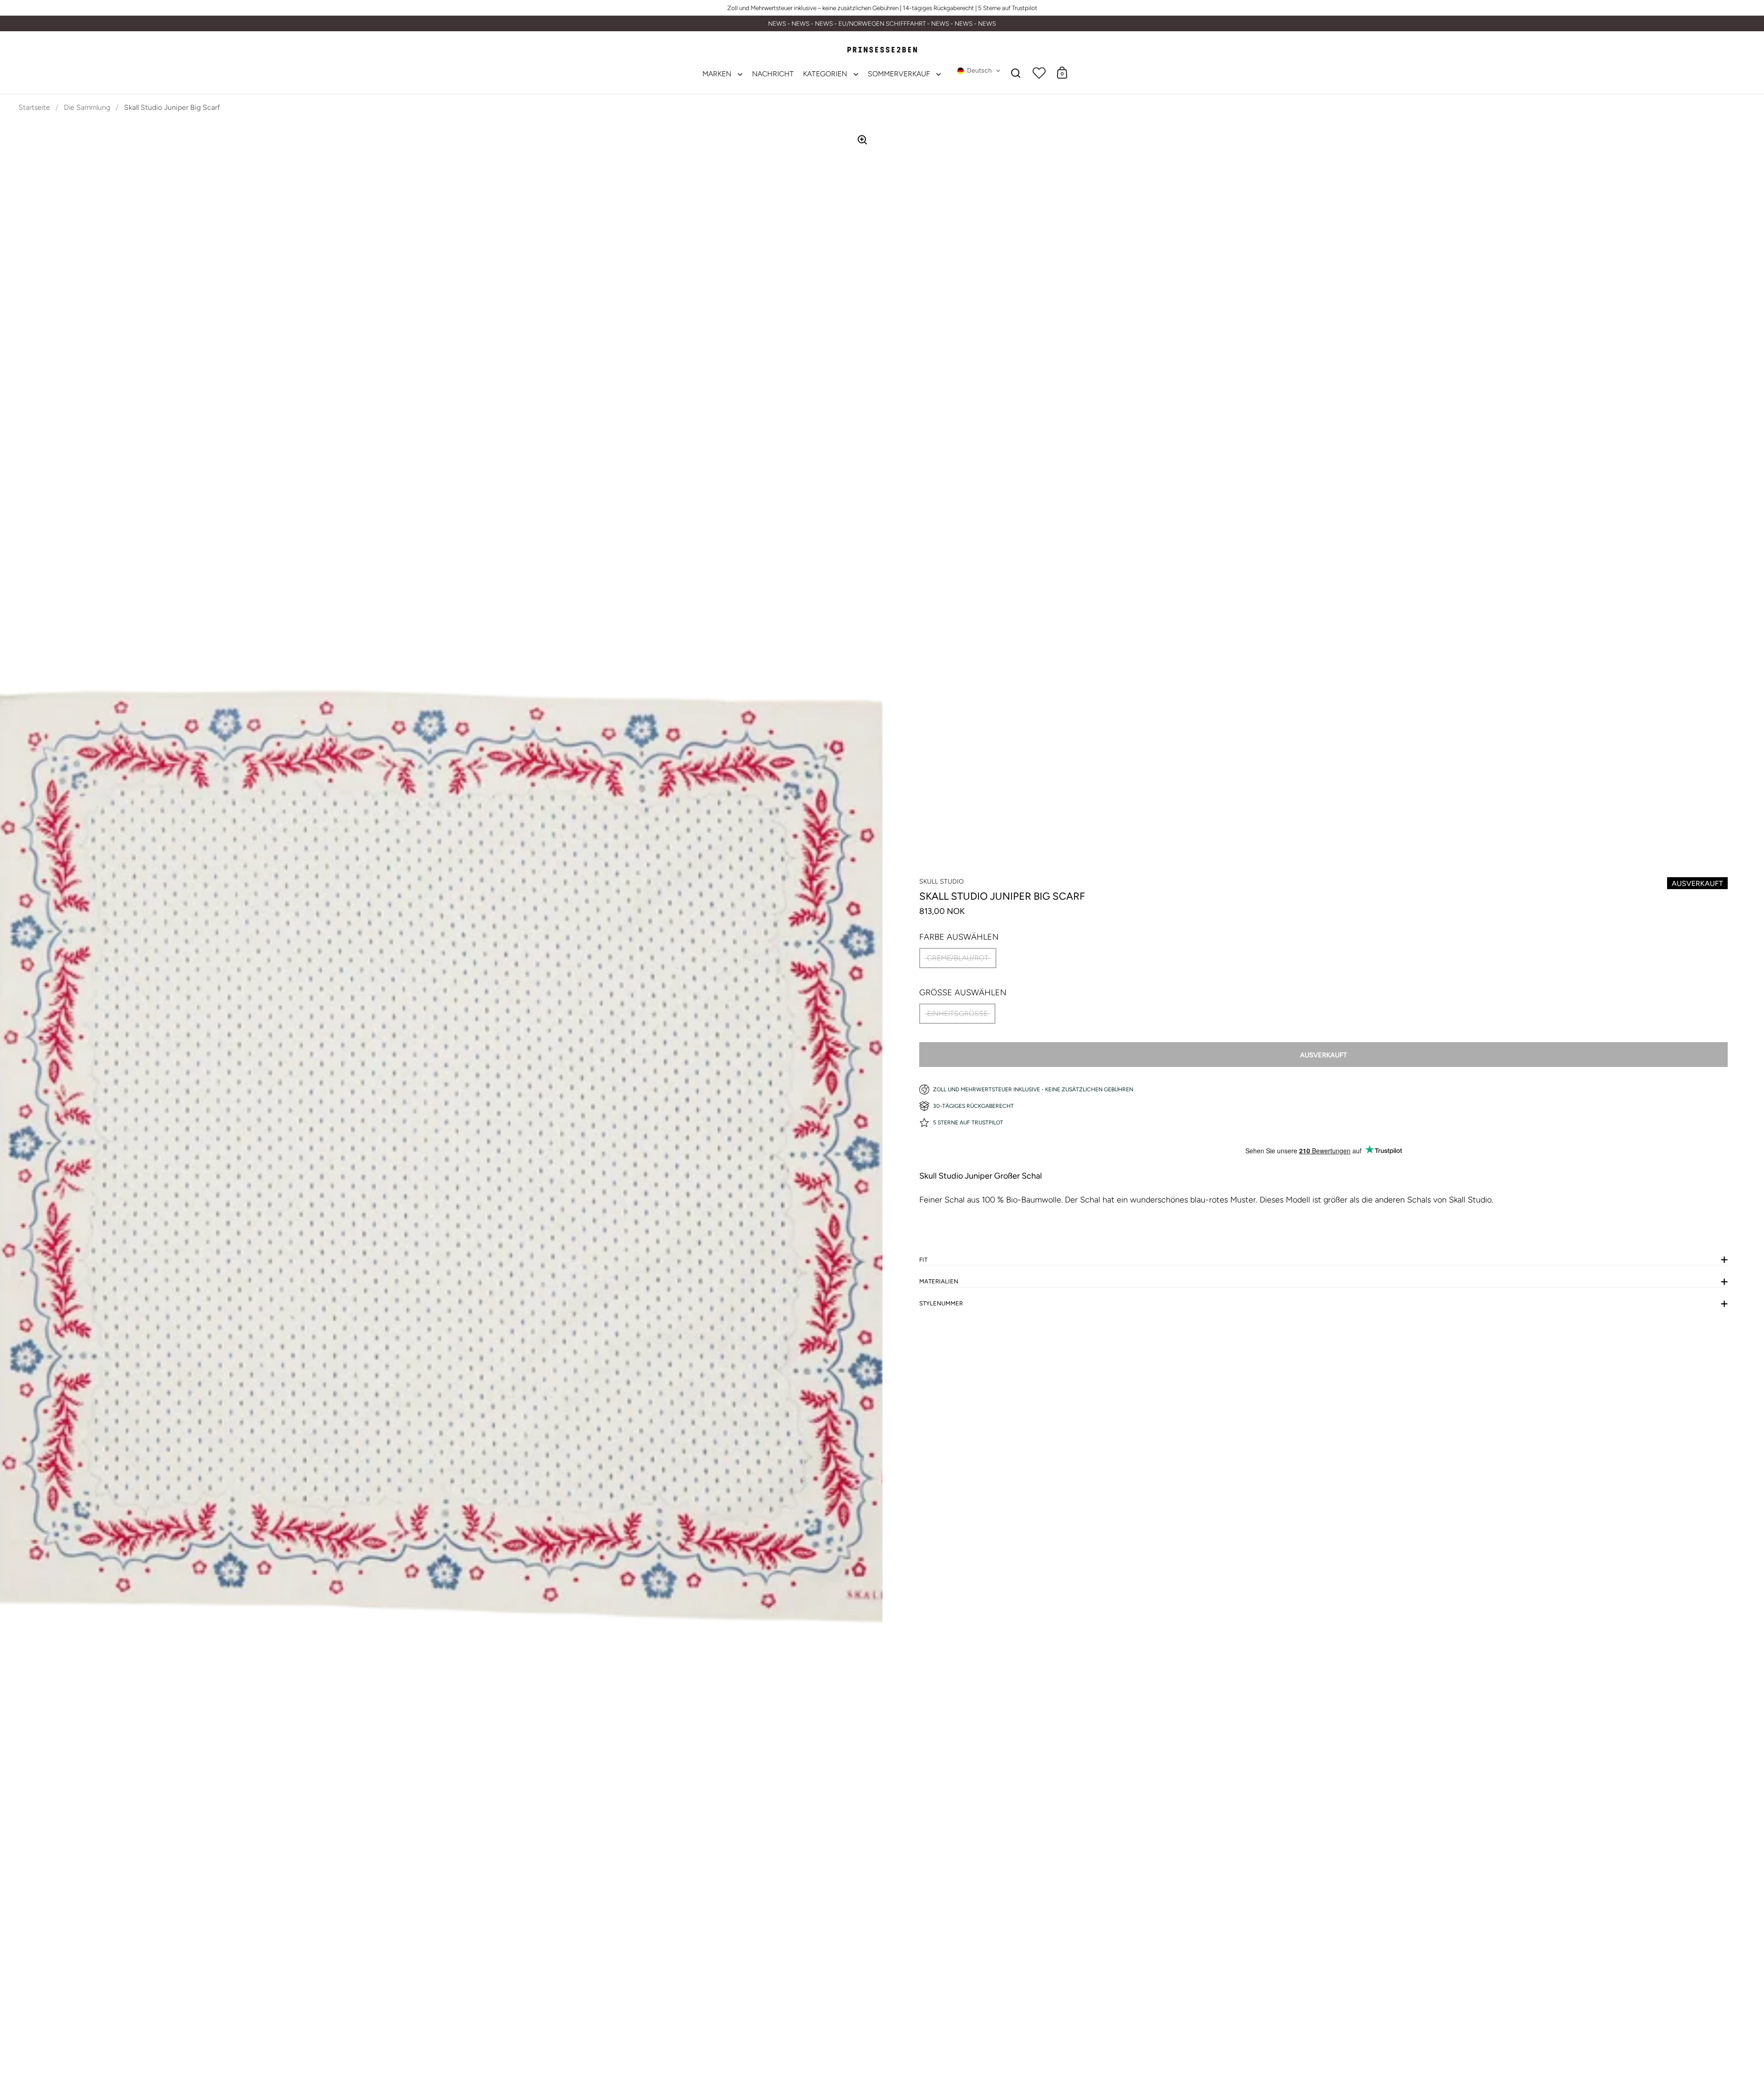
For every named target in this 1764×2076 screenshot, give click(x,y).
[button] (979, 71)
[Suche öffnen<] (1016, 73)
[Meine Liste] (1039, 73)
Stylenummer (941, 1303)
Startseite (34, 107)
